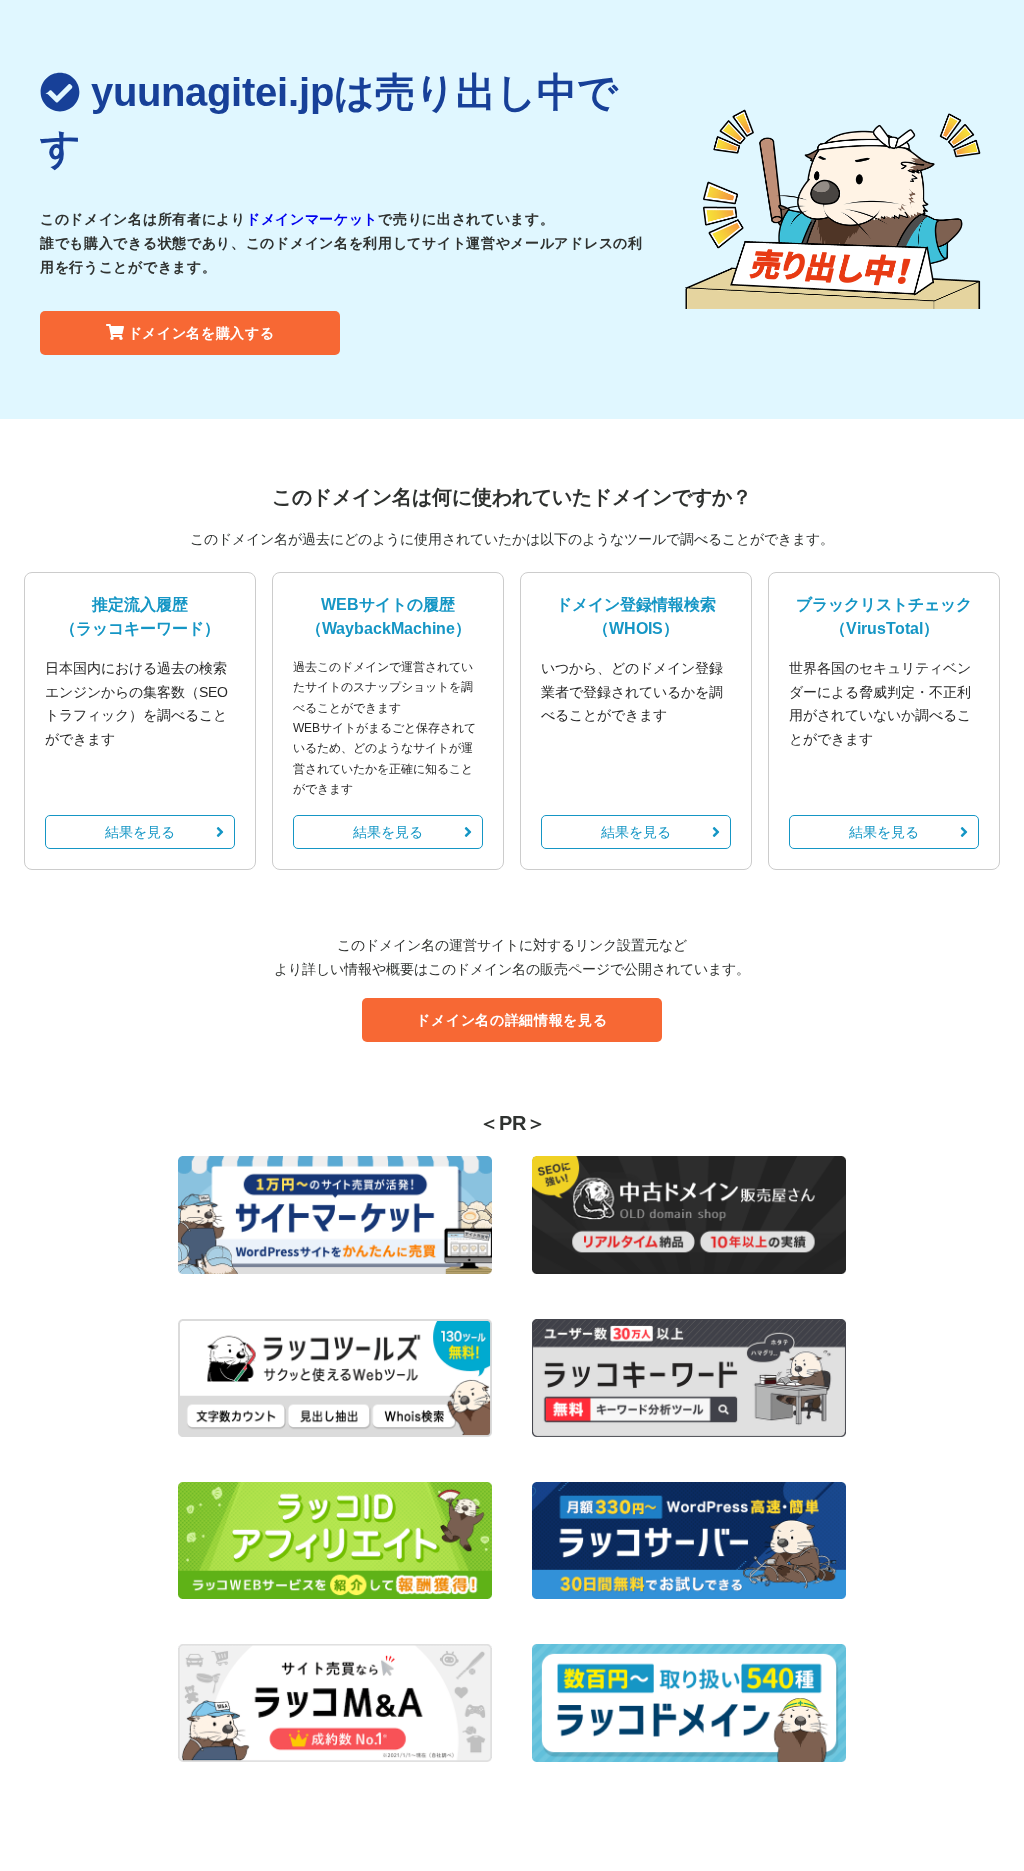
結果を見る (140, 832)
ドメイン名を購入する (201, 333)
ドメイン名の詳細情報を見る (511, 1020)
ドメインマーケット (312, 219)
